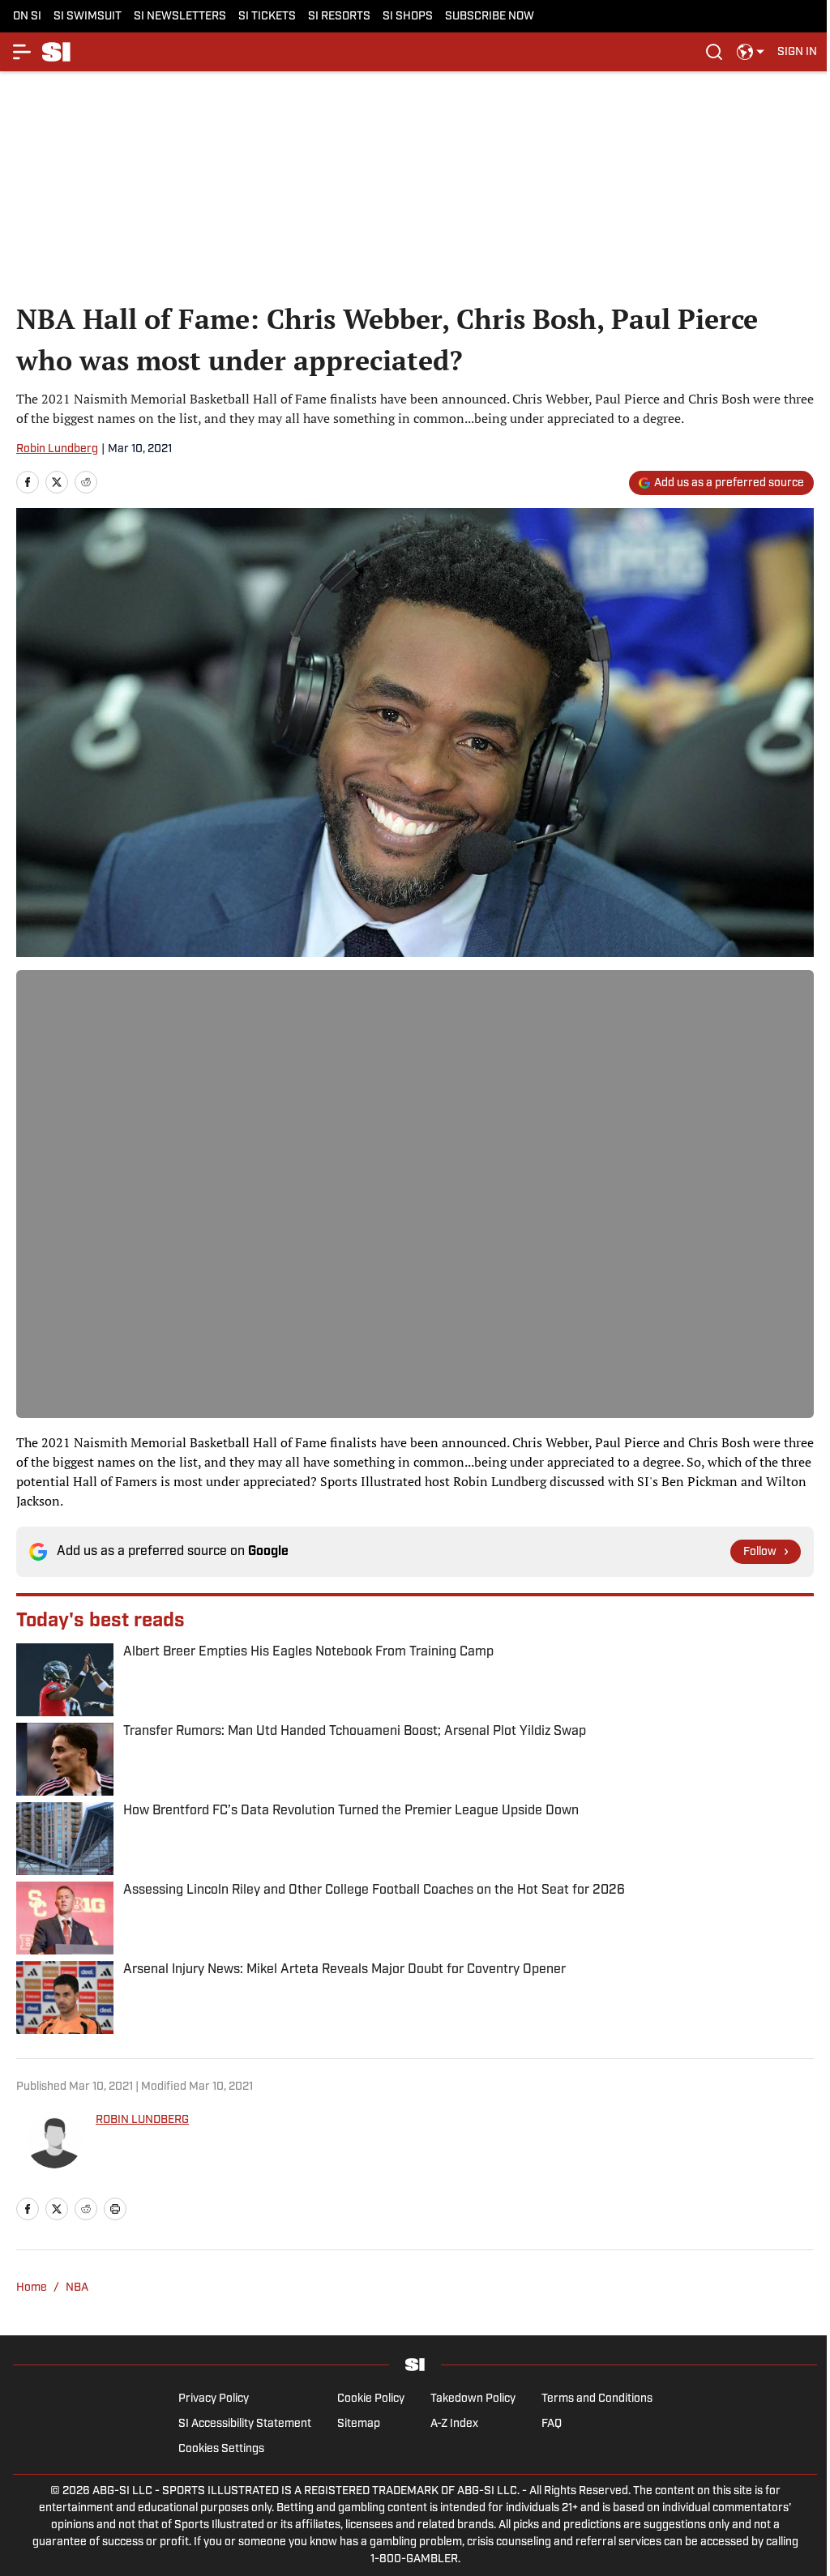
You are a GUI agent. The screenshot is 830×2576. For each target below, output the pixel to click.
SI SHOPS (408, 17)
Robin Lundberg (57, 449)
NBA (77, 2288)
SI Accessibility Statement (245, 2424)
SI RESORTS (339, 17)
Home (32, 2288)
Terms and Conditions (597, 2399)
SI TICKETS (267, 17)
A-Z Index (454, 2424)
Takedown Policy (473, 2399)
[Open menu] (23, 52)
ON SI (27, 17)
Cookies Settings (221, 2449)
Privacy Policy (214, 2399)
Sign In (797, 52)
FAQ (552, 2424)
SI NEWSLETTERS (180, 17)
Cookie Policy (371, 2399)
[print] (115, 2209)
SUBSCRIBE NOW (490, 17)
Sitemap (359, 2424)
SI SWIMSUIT (88, 17)
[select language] (751, 52)
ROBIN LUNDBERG (142, 2120)
